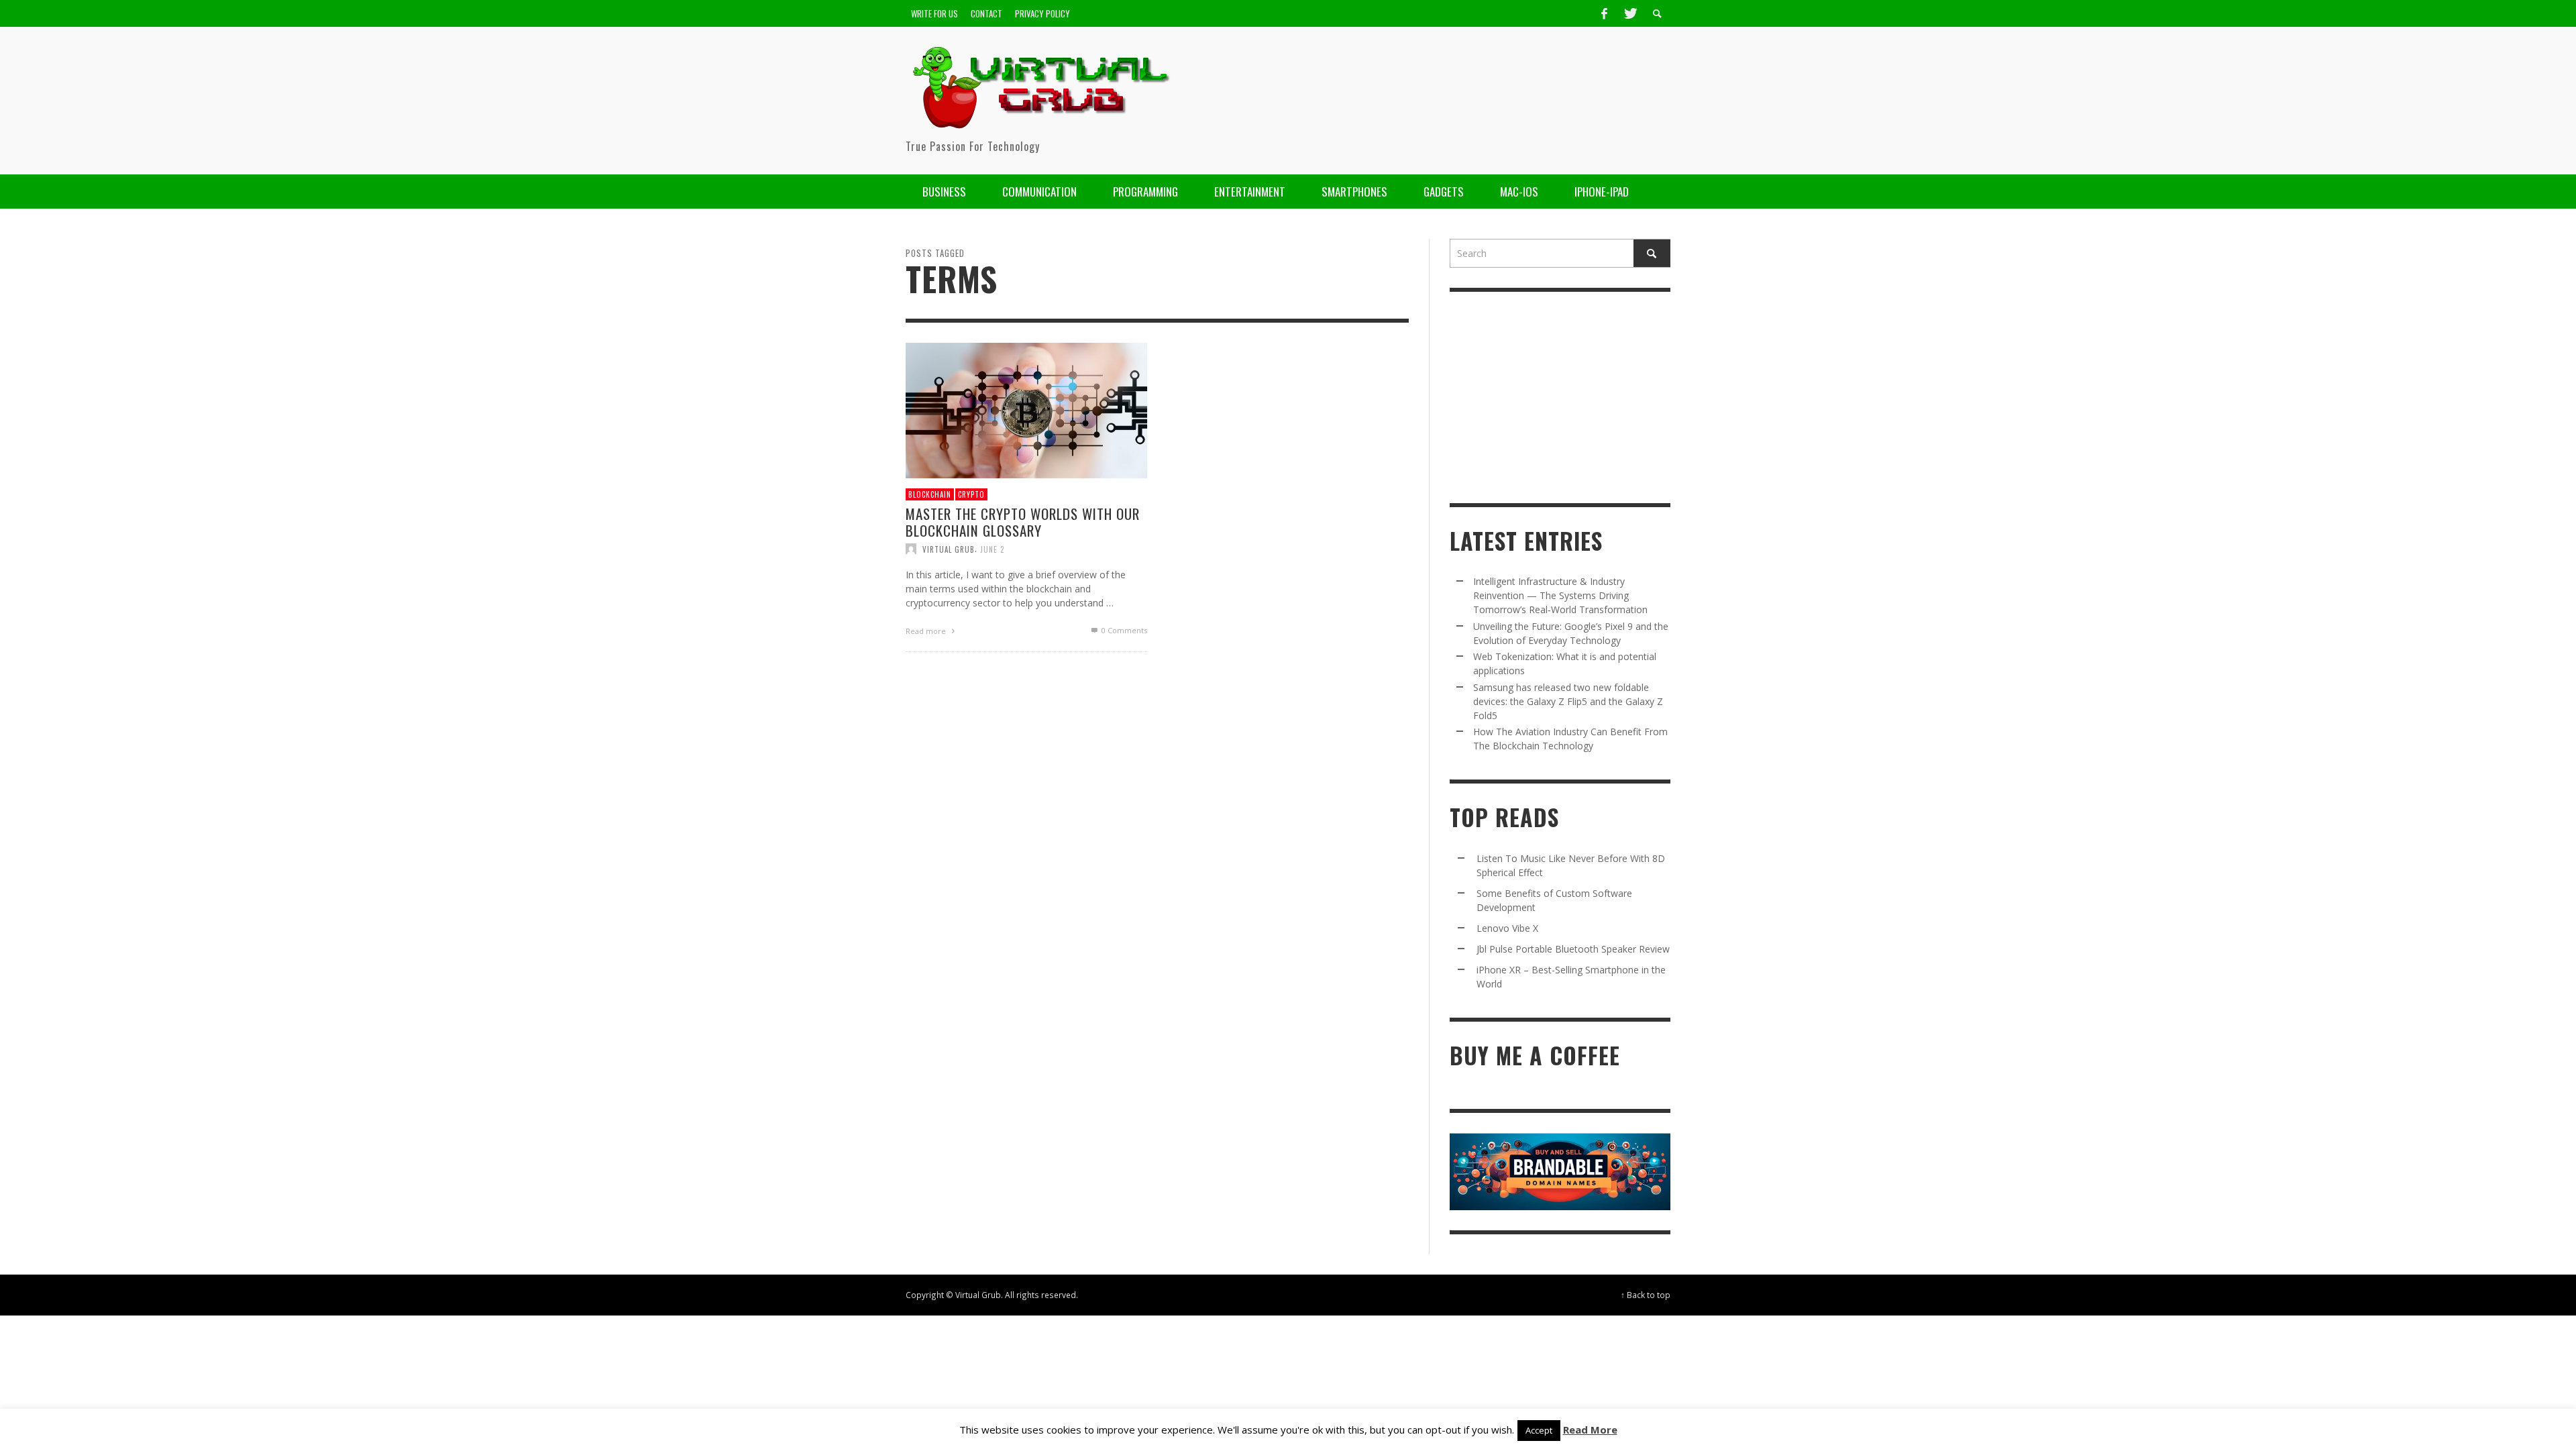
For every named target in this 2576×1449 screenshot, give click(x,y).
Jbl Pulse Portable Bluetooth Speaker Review (1573, 949)
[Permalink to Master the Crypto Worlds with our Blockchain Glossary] (1026, 409)
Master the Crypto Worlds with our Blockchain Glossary (1023, 522)
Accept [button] (1539, 1430)
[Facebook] (1604, 13)
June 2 (992, 549)
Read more (927, 631)
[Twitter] (1629, 13)
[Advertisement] (1426, 91)
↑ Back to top (1646, 1295)
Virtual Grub (949, 549)
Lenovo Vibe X (1507, 928)
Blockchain (930, 494)
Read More (1590, 1430)
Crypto (971, 494)
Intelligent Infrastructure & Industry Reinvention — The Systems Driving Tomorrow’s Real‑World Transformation (1560, 595)
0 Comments (1123, 630)
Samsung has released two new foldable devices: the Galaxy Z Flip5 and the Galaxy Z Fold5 (1568, 701)
